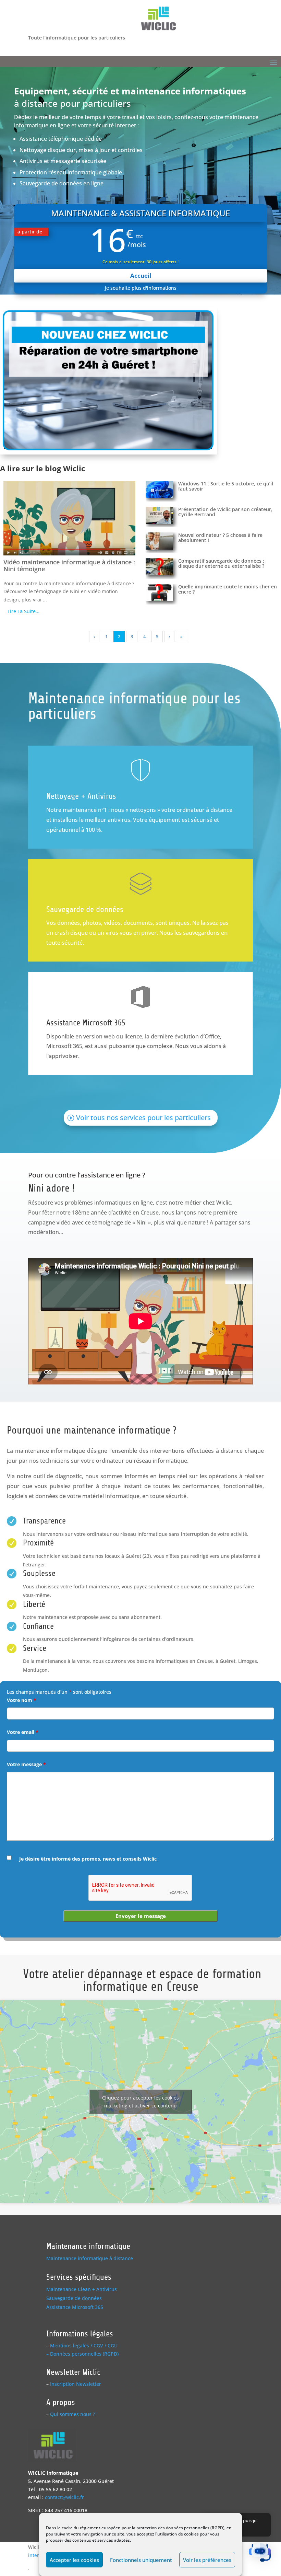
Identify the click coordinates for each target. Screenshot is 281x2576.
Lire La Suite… (23, 611)
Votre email (23, 1732)
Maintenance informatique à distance (90, 2258)
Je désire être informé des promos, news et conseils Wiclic (88, 1859)
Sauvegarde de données (85, 910)
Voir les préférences (207, 2560)
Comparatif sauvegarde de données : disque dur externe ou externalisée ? (221, 563)
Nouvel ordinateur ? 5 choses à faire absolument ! (220, 538)
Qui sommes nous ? (72, 2414)
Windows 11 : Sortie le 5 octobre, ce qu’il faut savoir (226, 486)
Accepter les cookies (74, 2560)
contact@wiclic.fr (64, 2497)
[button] (260, 2554)
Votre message (26, 1764)
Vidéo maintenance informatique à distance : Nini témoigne (69, 565)
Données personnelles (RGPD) (84, 2354)
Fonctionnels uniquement (141, 2560)
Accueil (141, 275)
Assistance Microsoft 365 (86, 1023)
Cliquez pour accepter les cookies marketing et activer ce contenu (140, 2102)
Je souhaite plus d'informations (141, 288)
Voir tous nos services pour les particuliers (143, 1118)
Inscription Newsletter (76, 2384)
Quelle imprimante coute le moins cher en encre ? (228, 589)
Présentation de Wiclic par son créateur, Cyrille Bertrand (225, 512)
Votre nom (22, 1700)
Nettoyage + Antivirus (81, 796)
